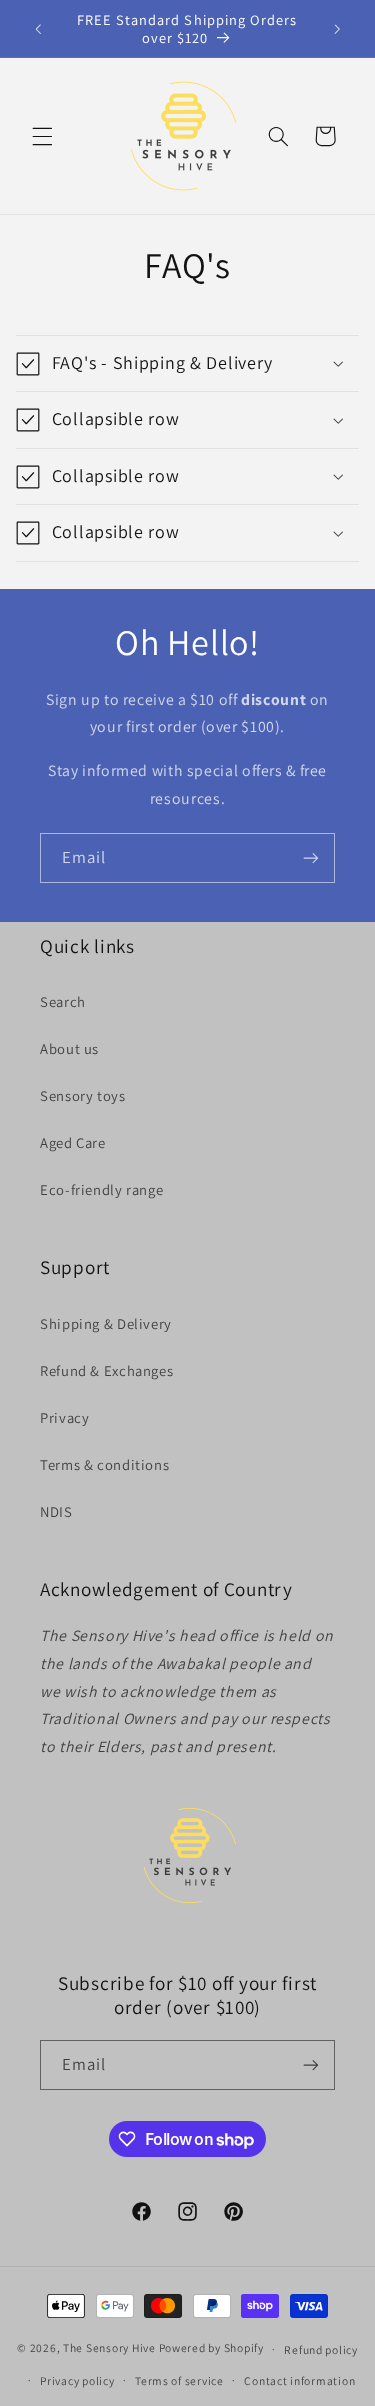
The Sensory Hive (109, 2348)
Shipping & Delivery (106, 1323)
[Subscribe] (311, 857)
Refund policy (321, 2349)
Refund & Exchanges (106, 1370)
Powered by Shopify (211, 2348)
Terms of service (179, 2380)
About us (69, 1048)
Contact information (299, 2380)
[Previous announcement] (38, 29)
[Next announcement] (337, 29)
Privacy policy (77, 2380)
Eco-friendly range (101, 1189)
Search (63, 1001)
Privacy (64, 1417)
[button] (42, 136)
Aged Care (73, 1142)
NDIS (56, 1511)
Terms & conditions (104, 1464)
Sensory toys (83, 1095)
